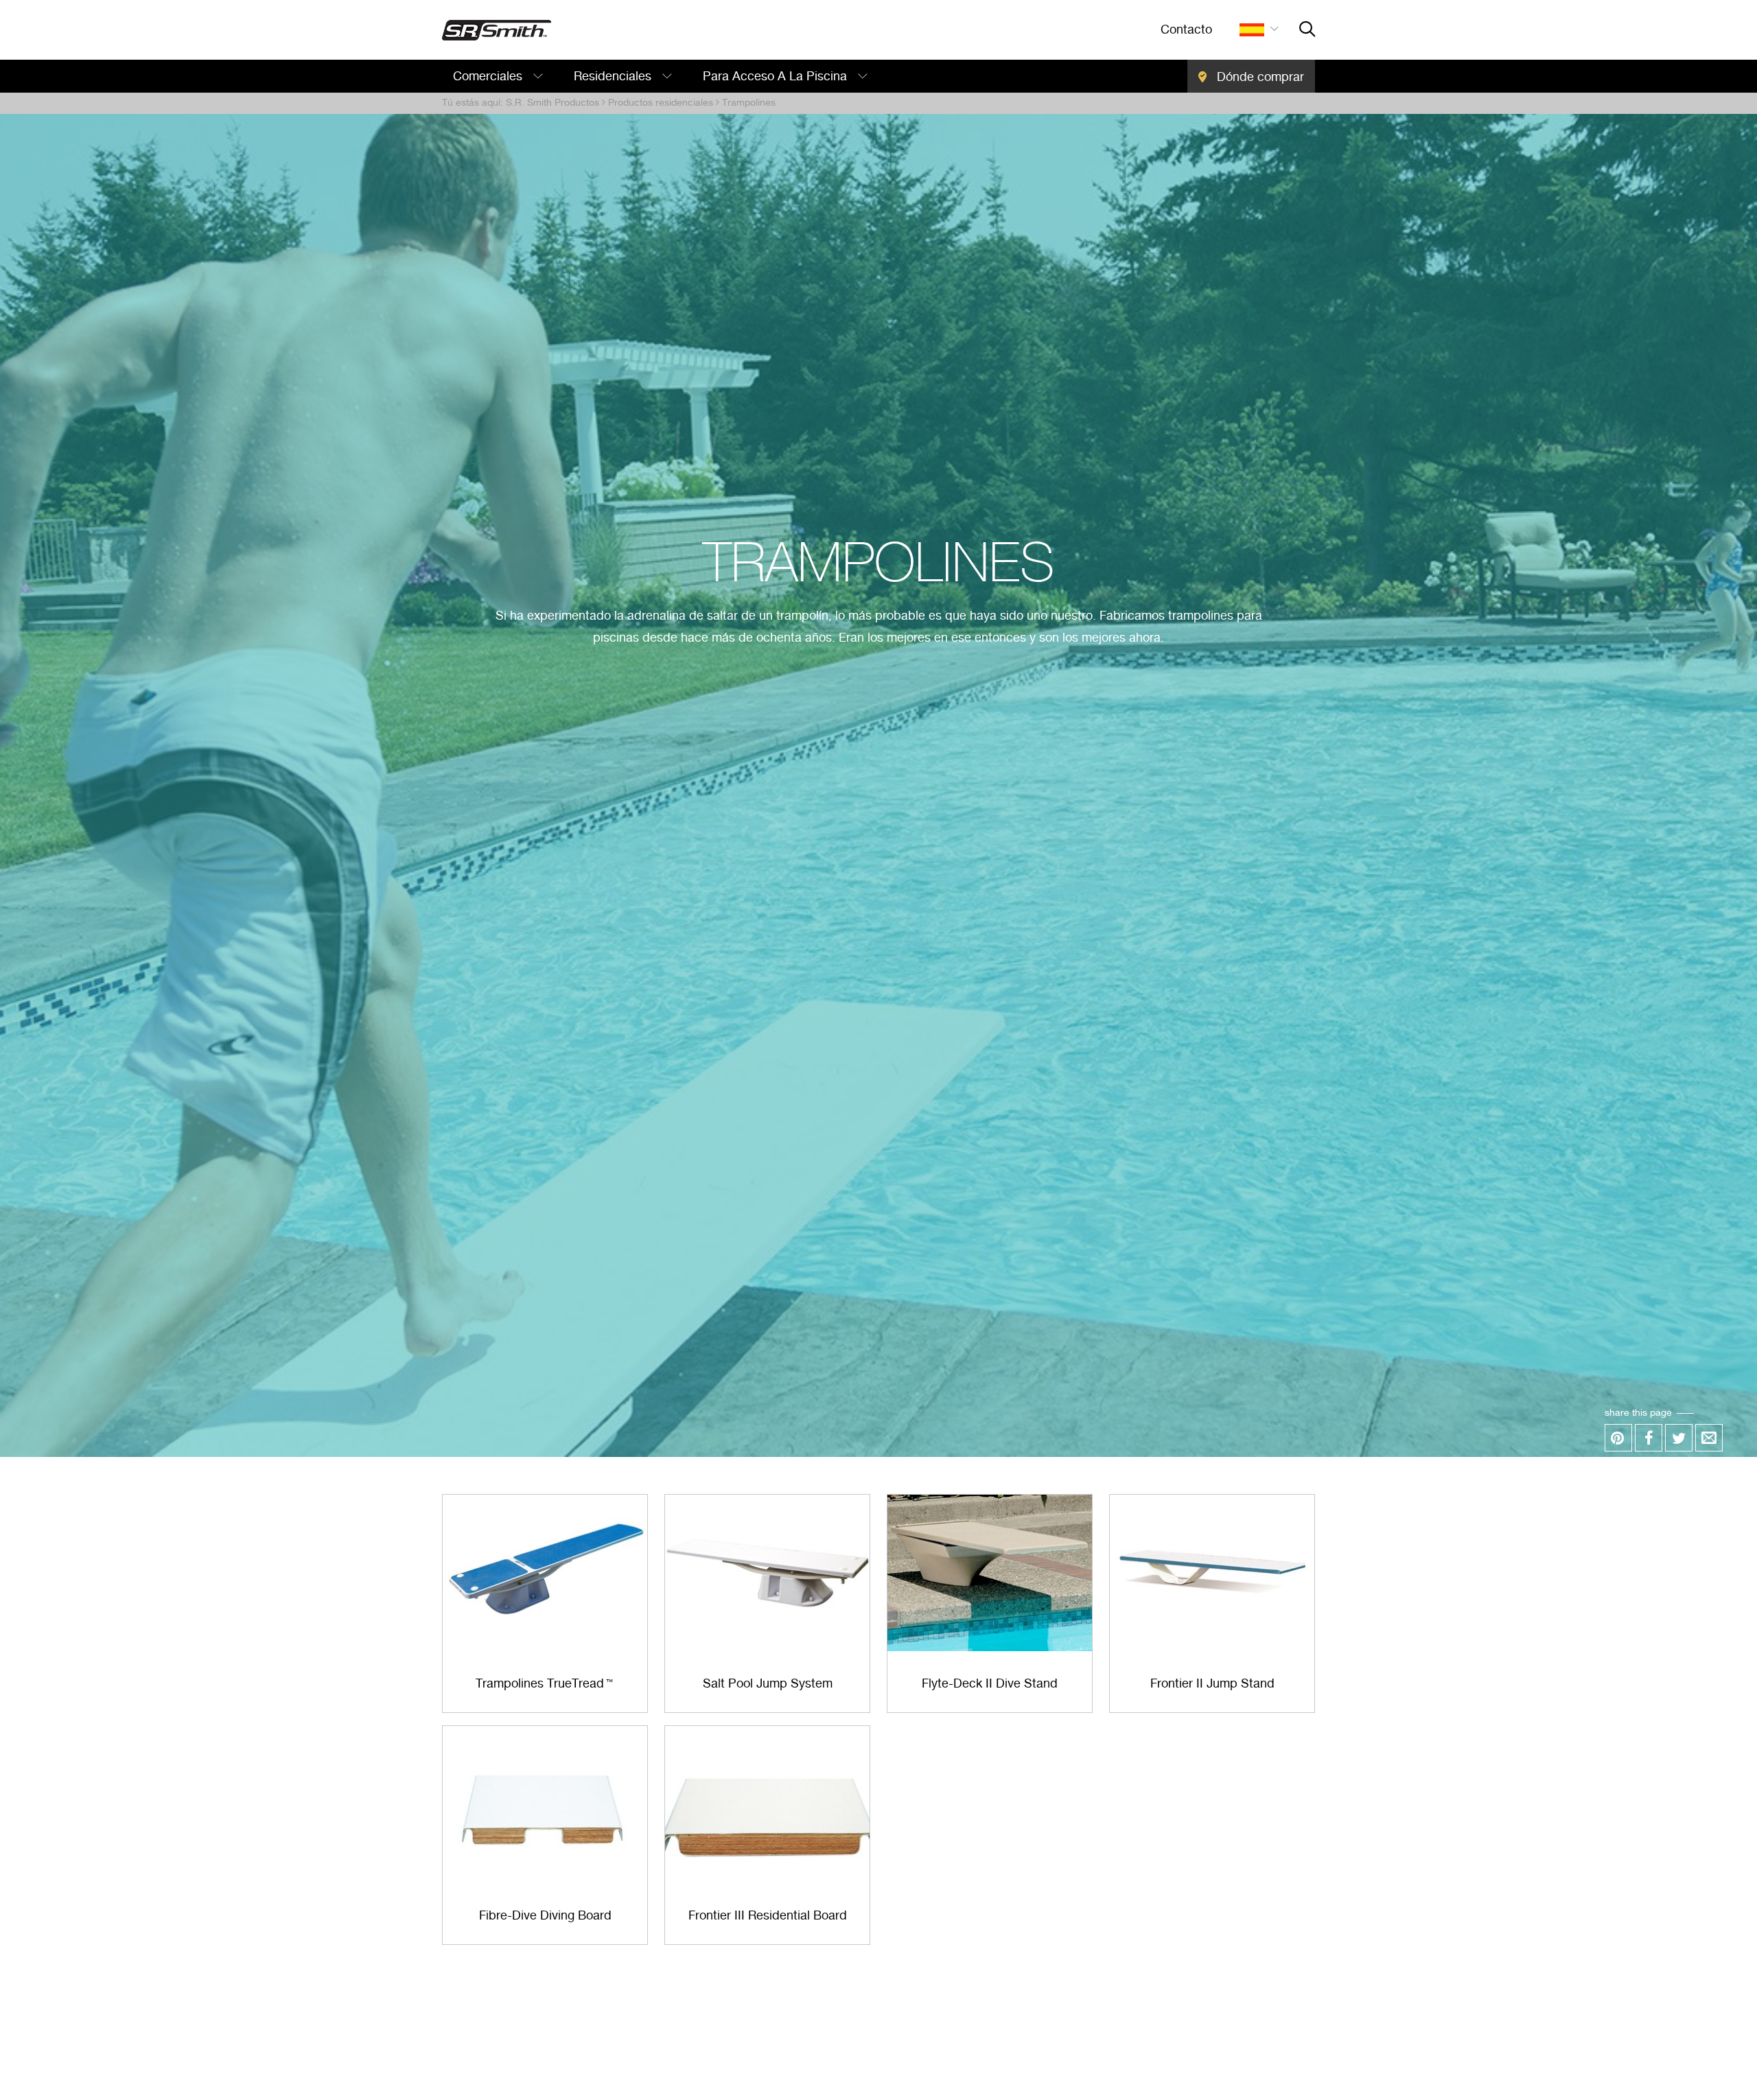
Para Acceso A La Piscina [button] (777, 77)
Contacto (1186, 30)
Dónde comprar (1259, 78)
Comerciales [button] (489, 77)
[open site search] (1307, 30)
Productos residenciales (661, 103)
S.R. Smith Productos (552, 103)
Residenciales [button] (614, 77)
